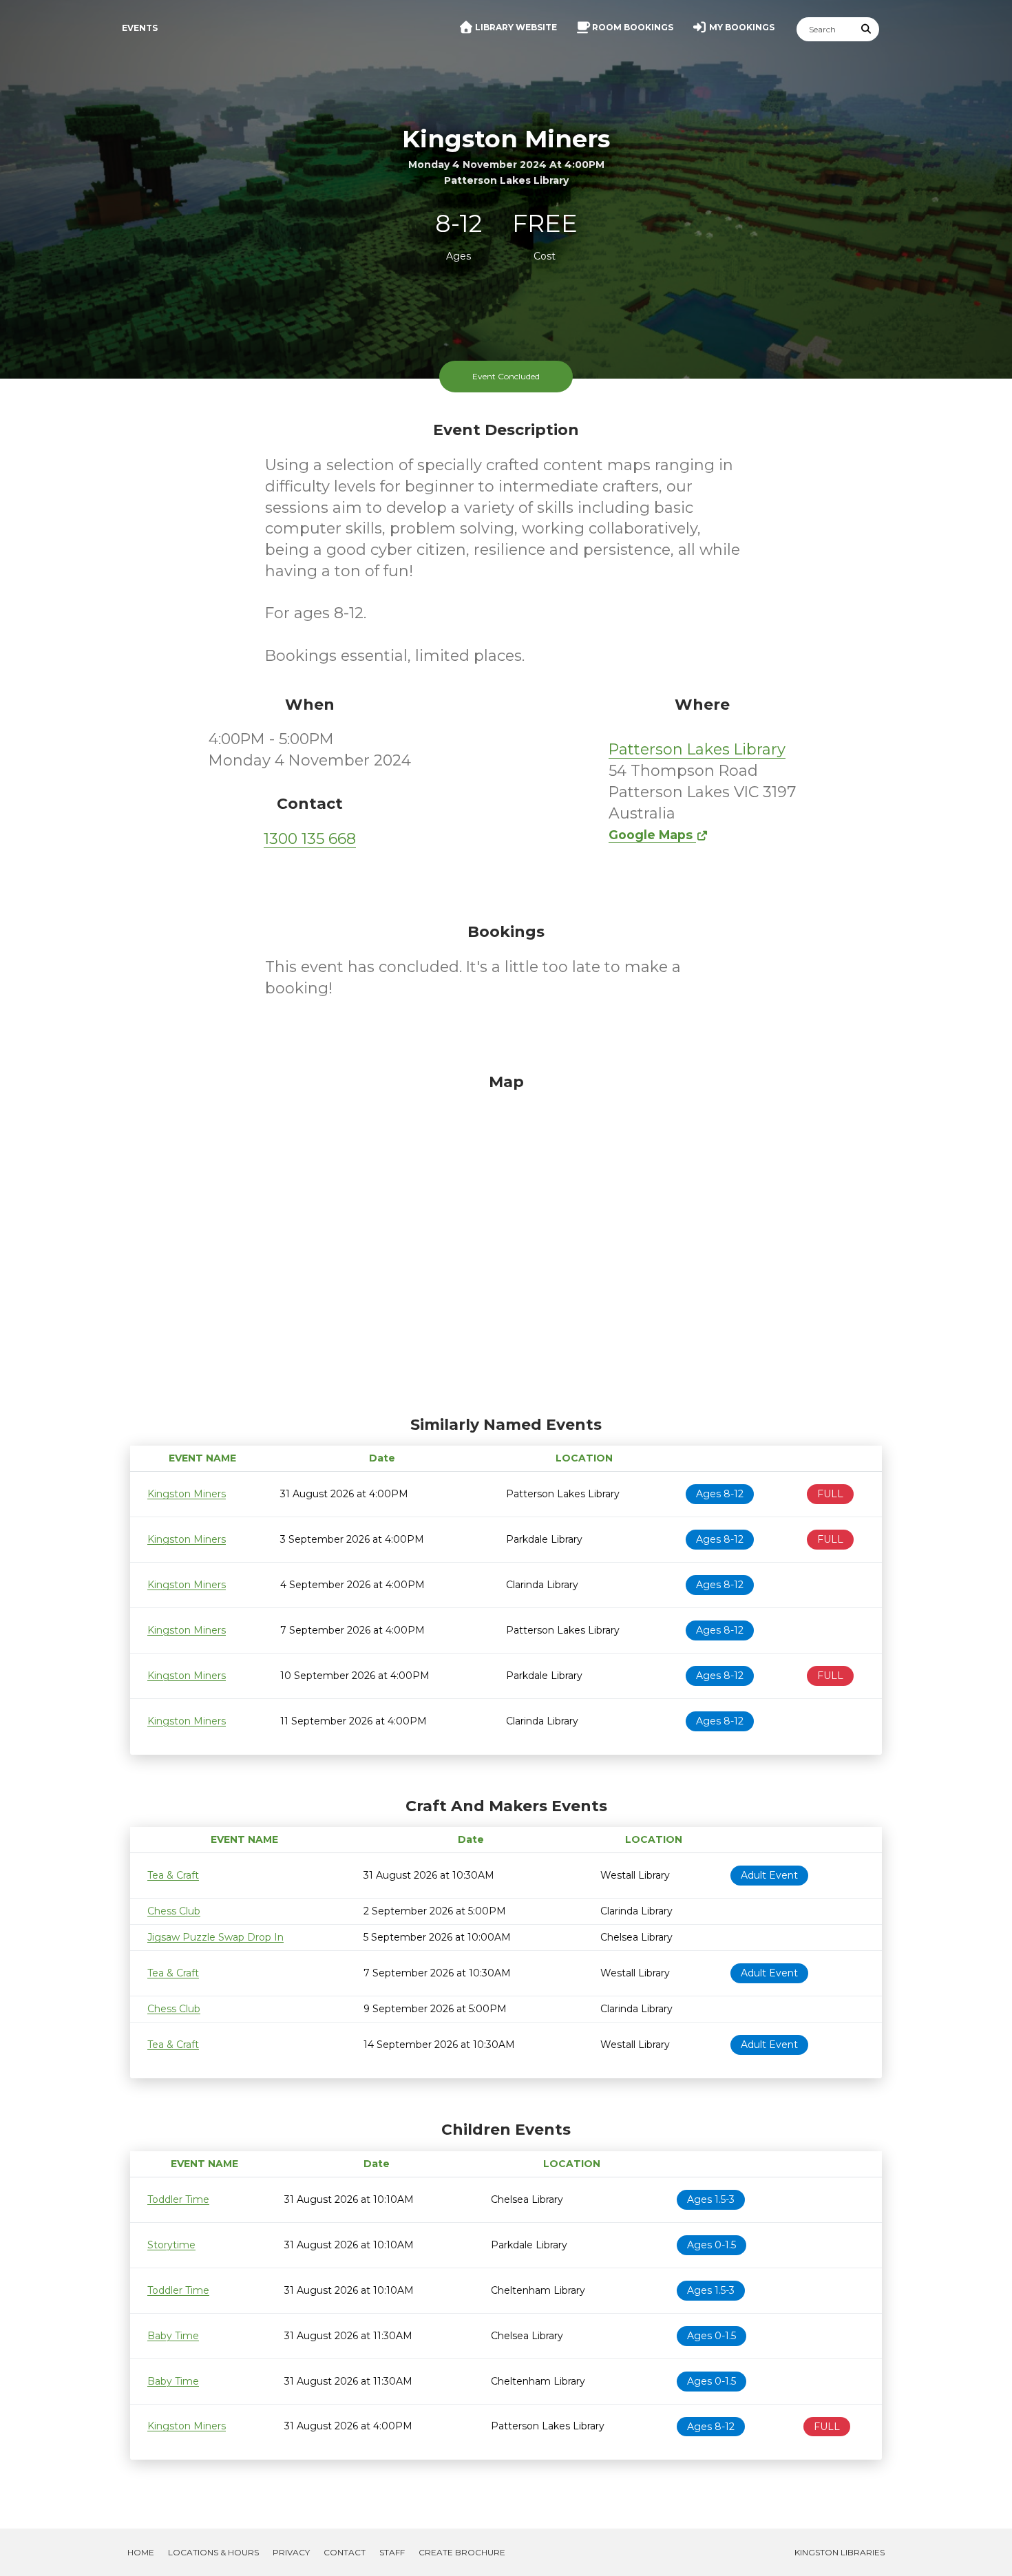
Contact (345, 2552)
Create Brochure (462, 2552)
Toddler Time (178, 2199)
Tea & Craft (173, 1875)
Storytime (171, 2245)
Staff (392, 2552)
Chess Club (174, 1911)
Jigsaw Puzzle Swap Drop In (215, 1937)
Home (141, 2552)
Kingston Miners (187, 1494)
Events (140, 28)
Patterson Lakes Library (697, 749)
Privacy (291, 2552)
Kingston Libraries (840, 2552)
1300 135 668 (310, 839)
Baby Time (173, 2336)
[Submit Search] (867, 29)
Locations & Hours (213, 2552)
